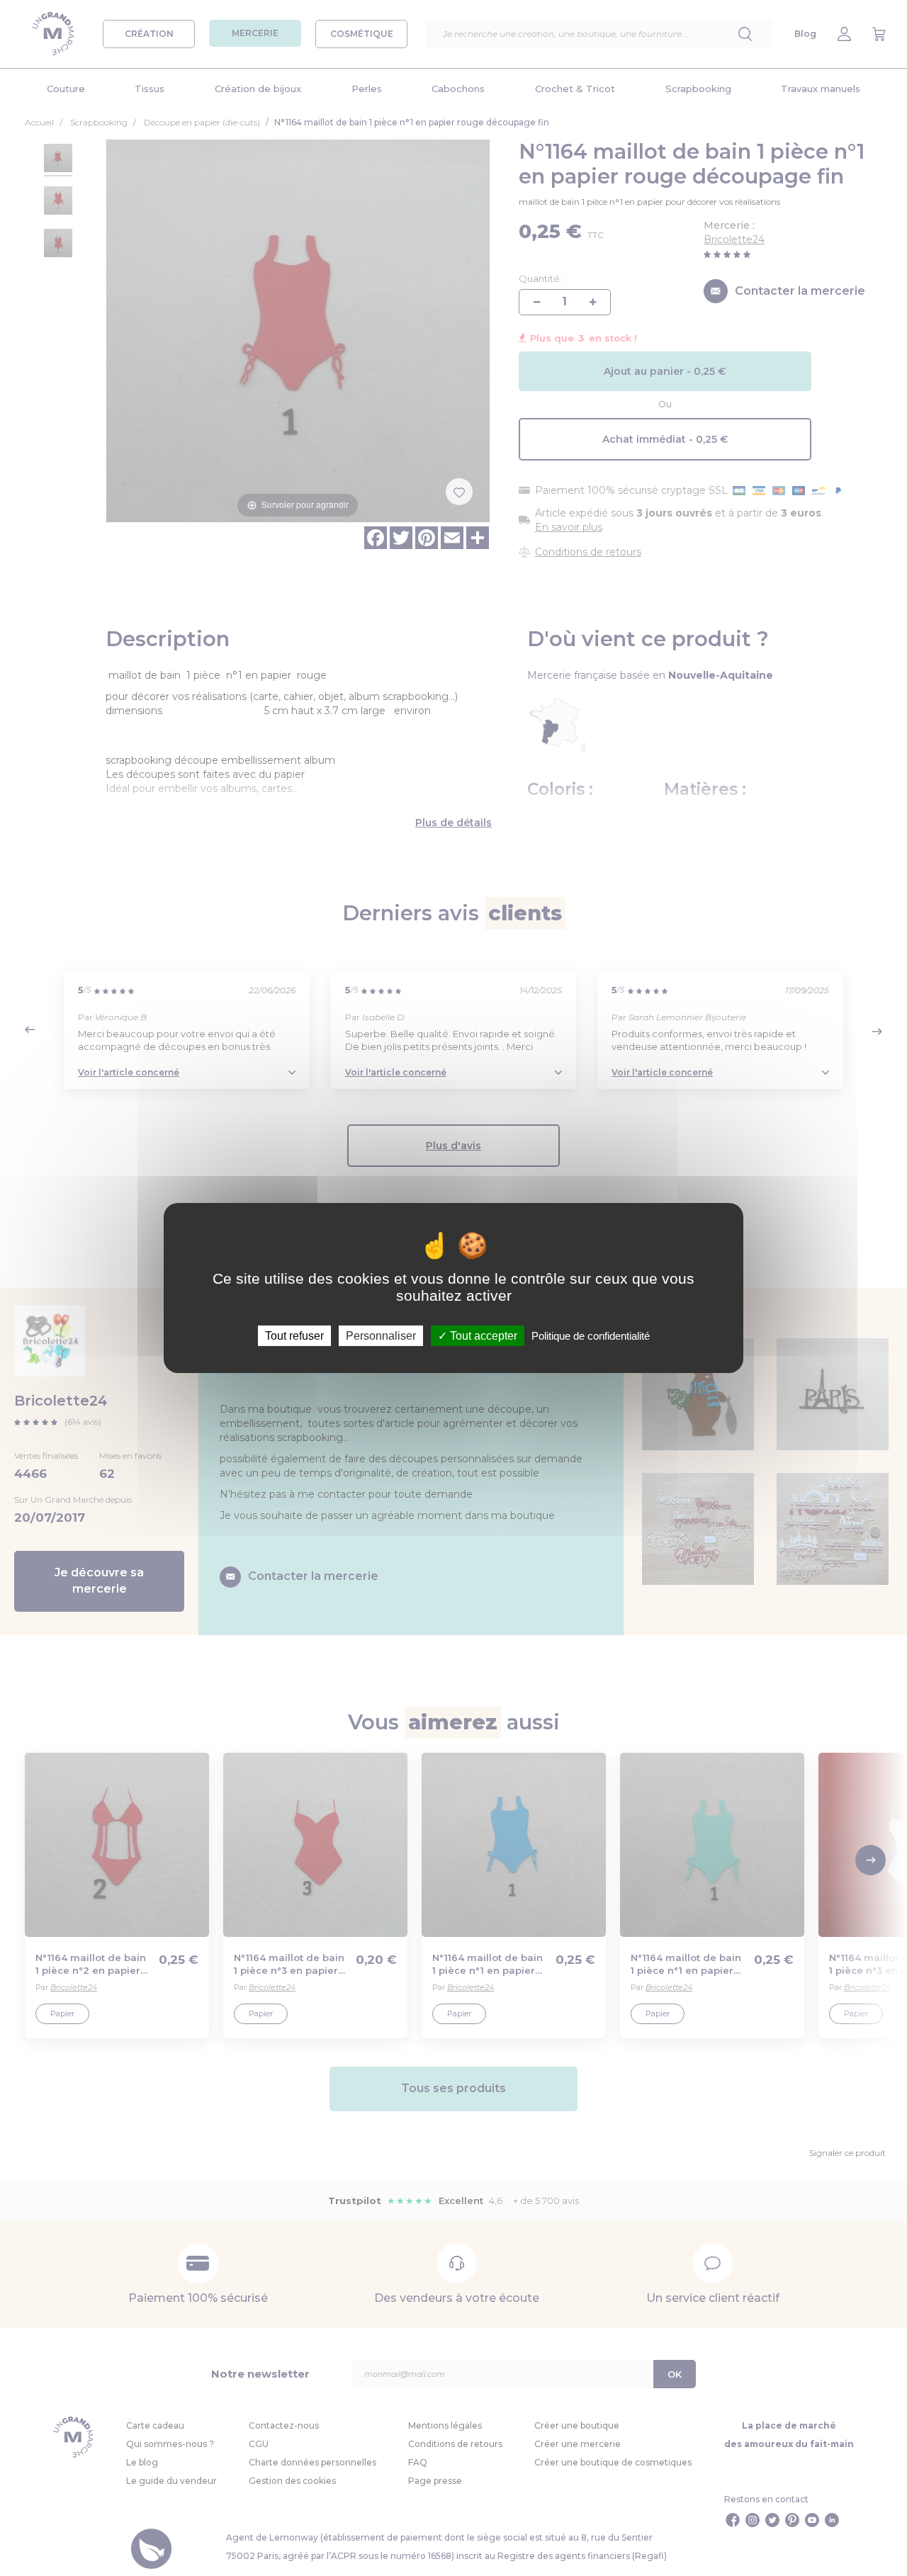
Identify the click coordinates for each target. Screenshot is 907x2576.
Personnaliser (381, 1336)
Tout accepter (482, 1336)
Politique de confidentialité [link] (591, 1336)
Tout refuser (294, 1336)
